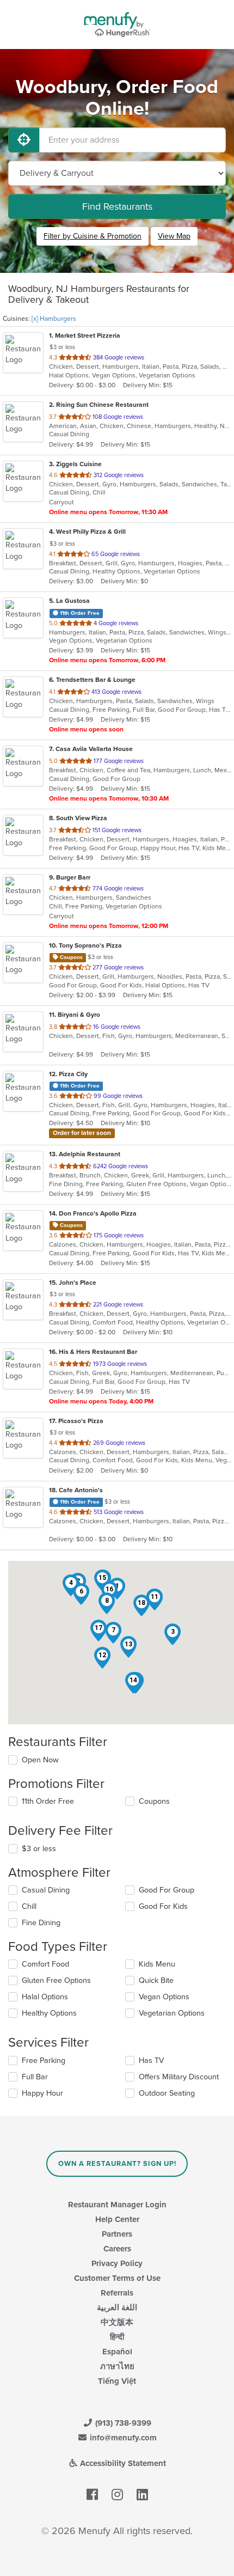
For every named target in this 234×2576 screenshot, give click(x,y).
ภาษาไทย (117, 2366)
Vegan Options (164, 1997)
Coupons (154, 1801)
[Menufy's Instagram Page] (117, 2495)
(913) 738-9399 (122, 2423)
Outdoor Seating (167, 2093)
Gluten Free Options (56, 1980)
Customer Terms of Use (117, 2278)
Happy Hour (42, 2093)
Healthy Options (49, 2013)
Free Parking (44, 2061)
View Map (174, 236)
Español (117, 2352)
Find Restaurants (117, 206)
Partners (117, 2234)
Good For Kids (163, 1906)
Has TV (151, 2061)
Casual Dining (46, 1890)
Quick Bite (156, 1980)
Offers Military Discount (179, 2077)
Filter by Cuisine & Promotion (93, 236)
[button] (173, 1634)
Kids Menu (157, 1964)
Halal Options (45, 1997)
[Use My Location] (24, 140)
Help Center (117, 2219)
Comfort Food (45, 1964)
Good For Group (167, 1890)
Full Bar (35, 2077)
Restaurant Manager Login (117, 2205)
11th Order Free (48, 1801)
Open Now (40, 1760)
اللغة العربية (117, 2308)
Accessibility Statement (122, 2463)
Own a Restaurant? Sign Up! (117, 2164)
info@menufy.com (122, 2438)
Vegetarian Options (172, 2013)
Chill (29, 1906)
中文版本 (117, 2322)
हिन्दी (117, 2337)
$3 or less (39, 1849)
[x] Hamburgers (54, 319)
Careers (117, 2249)
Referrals (117, 2293)
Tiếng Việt (117, 2381)
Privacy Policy (117, 2263)
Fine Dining (41, 1923)
